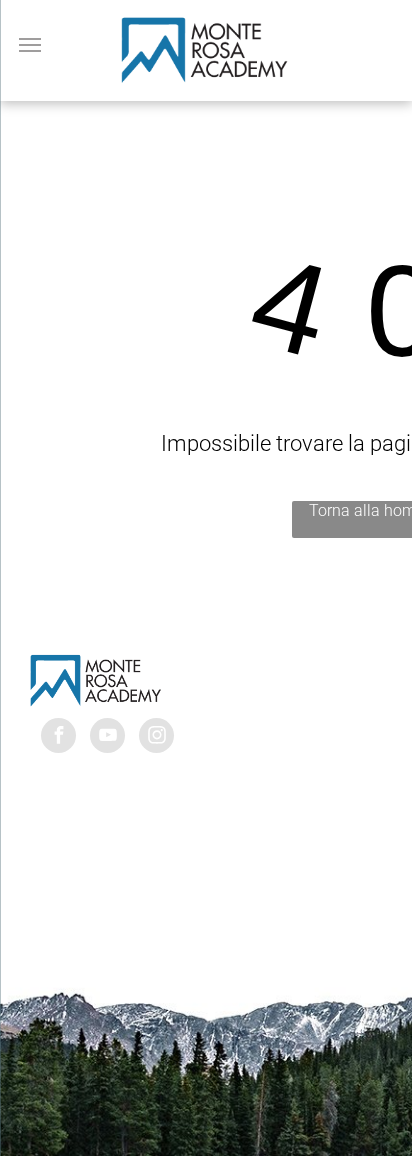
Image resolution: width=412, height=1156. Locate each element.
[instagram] (156, 738)
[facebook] (58, 738)
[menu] (30, 45)
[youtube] (107, 738)
